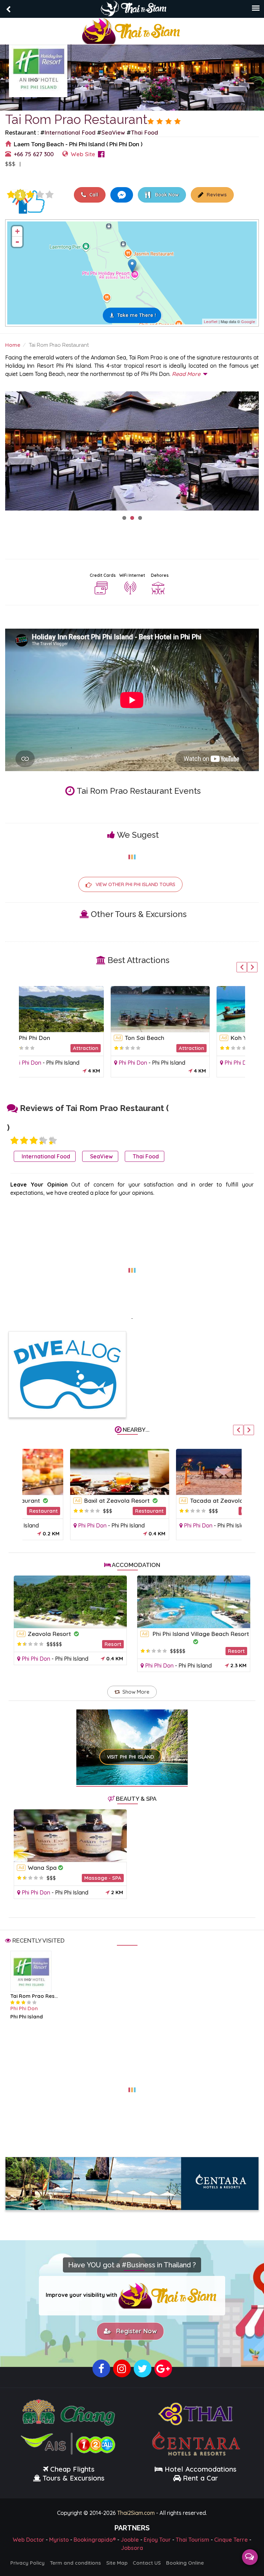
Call (93, 195)
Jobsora (132, 2548)
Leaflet (211, 322)
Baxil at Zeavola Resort (73, 1501)
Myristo (59, 2540)
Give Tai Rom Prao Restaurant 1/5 (11, 195)
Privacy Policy (27, 2563)
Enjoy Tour (157, 2540)
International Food (70, 132)
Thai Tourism (192, 2540)
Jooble (130, 2540)
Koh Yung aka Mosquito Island (185, 1038)
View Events (48, 164)
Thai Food (145, 132)
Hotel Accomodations (200, 2469)
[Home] (132, 30)
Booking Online (185, 2563)
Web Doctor (29, 2540)
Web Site (83, 154)
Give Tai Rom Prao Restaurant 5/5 (49, 195)
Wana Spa (42, 1868)
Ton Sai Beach (56, 1038)
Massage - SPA (103, 1878)
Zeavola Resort (50, 1634)
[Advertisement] (132, 1266)
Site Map (117, 2563)
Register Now (135, 2331)
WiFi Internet (132, 575)
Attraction (103, 1048)
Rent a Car (200, 2478)
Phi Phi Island (80, 1063)
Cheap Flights (72, 2469)
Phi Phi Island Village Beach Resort (201, 1634)
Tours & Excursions (74, 2478)
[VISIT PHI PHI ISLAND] (132, 1738)
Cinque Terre (231, 2540)
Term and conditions (75, 2563)
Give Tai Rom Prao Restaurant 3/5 (30, 195)
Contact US (147, 2563)
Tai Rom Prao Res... (34, 1996)
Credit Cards (103, 575)
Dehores (160, 575)
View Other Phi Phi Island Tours (135, 884)
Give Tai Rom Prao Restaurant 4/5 (40, 195)
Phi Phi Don (45, 1063)
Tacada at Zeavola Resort (183, 1501)
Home (13, 345)
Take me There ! (137, 315)
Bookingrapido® (95, 2540)
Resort (113, 1644)
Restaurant (105, 1511)
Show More (136, 1692)
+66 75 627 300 (34, 154)
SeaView (113, 132)
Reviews (216, 195)
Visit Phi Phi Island (130, 1757)
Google (248, 322)
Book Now (166, 195)
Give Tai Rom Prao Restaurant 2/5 (24, 1141)
